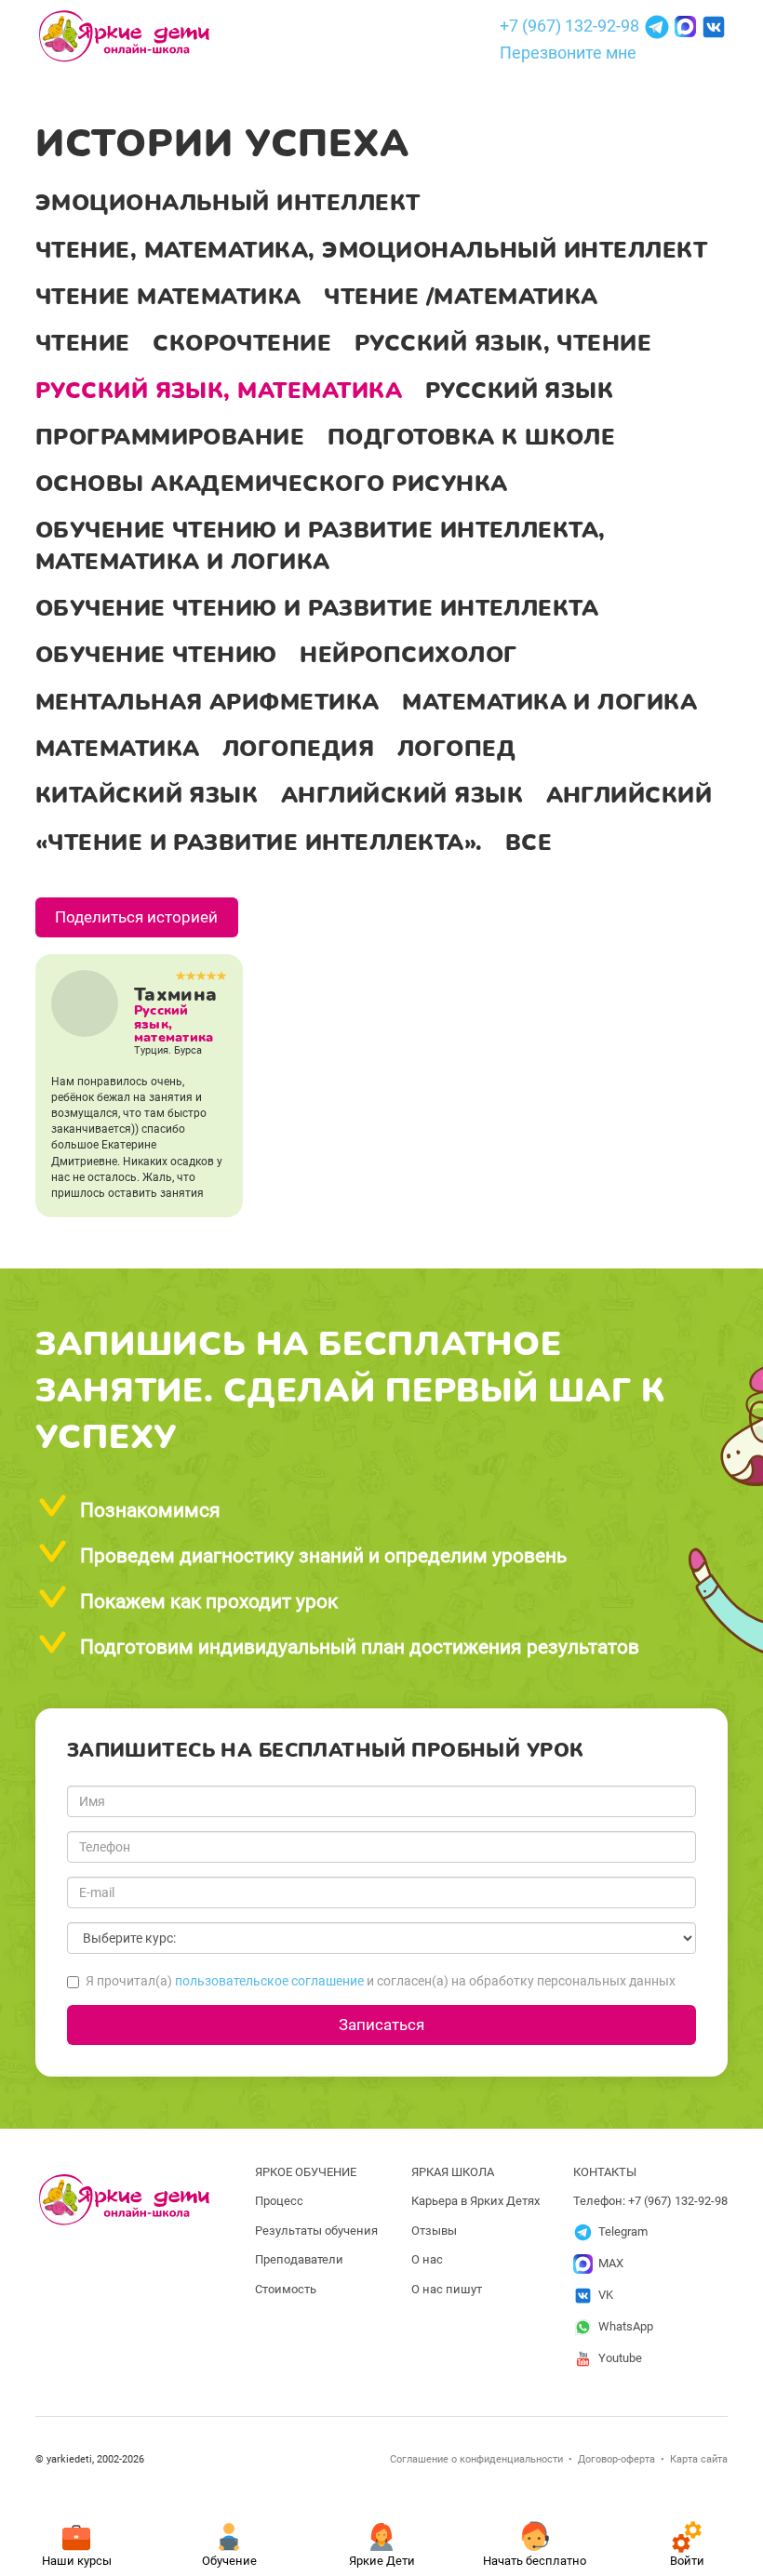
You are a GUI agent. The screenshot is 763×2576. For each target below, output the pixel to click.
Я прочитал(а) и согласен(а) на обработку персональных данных (381, 1981)
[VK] (714, 25)
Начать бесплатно (535, 2561)
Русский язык (520, 391)
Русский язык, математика (219, 391)
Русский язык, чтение (503, 343)
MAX (611, 2263)
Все (529, 843)
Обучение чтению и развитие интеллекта (317, 608)
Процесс (279, 2201)
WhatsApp (626, 2326)
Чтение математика (168, 297)
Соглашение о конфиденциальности (476, 2459)
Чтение (83, 343)
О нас (427, 2259)
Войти (687, 2561)
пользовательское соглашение (269, 1981)
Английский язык (402, 795)
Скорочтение (242, 343)
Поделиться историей (136, 917)
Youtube (620, 2358)
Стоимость (286, 2289)
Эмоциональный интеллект (228, 203)
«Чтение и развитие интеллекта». (259, 843)
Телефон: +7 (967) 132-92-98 (650, 2201)
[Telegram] (659, 25)
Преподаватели (299, 2259)
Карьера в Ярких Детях (475, 2201)
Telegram (623, 2231)
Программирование (170, 437)
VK (606, 2295)
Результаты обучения (316, 2231)
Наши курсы (77, 2561)
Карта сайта (699, 2459)
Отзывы (434, 2231)
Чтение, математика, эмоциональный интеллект (371, 250)
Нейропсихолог (408, 655)
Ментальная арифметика (207, 702)
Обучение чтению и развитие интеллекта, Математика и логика (321, 545)
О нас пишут (447, 2289)
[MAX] (687, 25)
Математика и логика (549, 702)
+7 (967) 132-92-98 (569, 25)
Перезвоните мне (568, 53)
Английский (629, 795)
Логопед (456, 749)
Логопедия (298, 749)
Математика (118, 749)
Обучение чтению (156, 655)
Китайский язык (147, 795)
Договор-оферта (616, 2459)
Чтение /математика (461, 297)
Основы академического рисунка (272, 484)
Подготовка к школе (472, 437)
